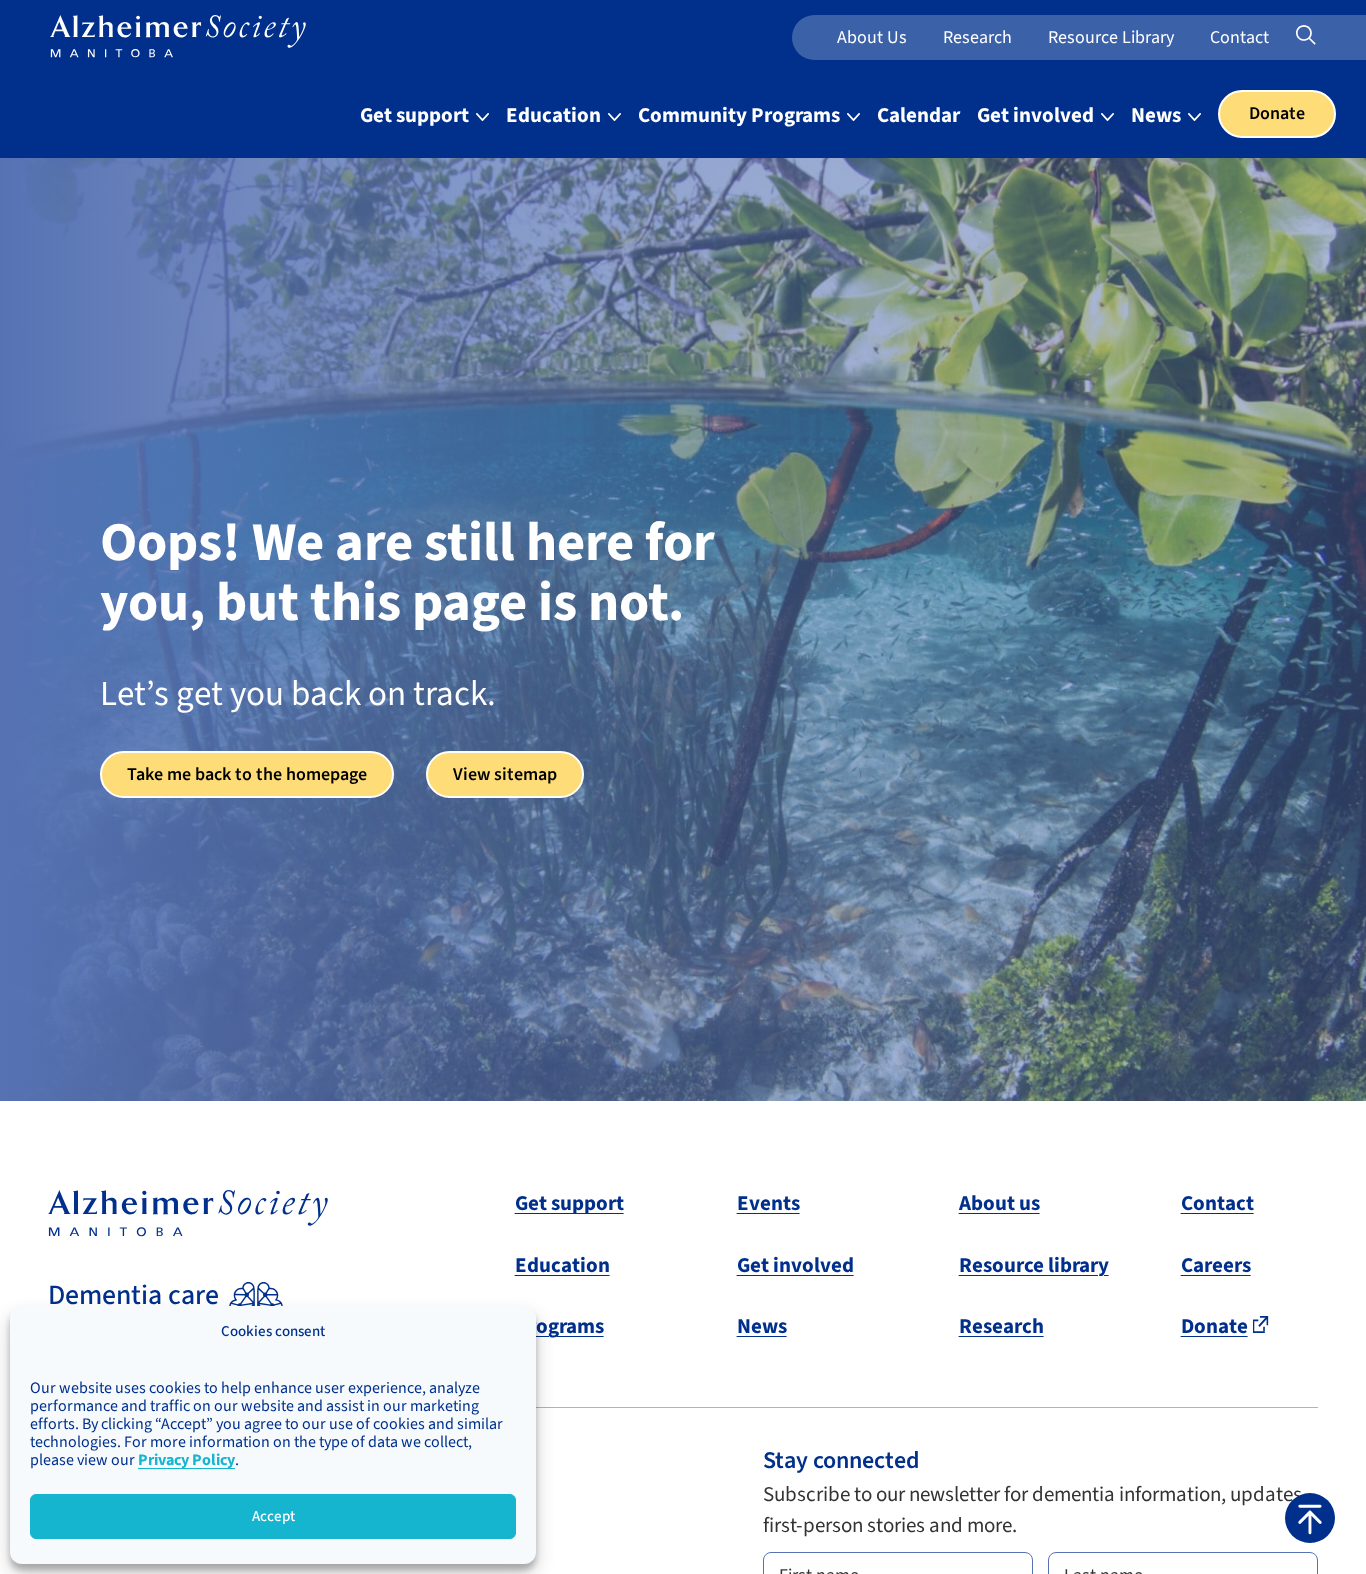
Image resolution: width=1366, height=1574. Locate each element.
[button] (1310, 1518)
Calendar (918, 115)
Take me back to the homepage (247, 774)
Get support (416, 115)
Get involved (1037, 115)
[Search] (1332, 36)
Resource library (1034, 1265)
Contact (1239, 37)
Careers (1216, 1265)
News (1158, 115)
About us (872, 37)
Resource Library (1111, 37)
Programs (559, 1326)
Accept (273, 1516)
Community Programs (741, 115)
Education (555, 115)
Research (977, 37)
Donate (1277, 113)
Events (768, 1203)
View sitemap (505, 774)
